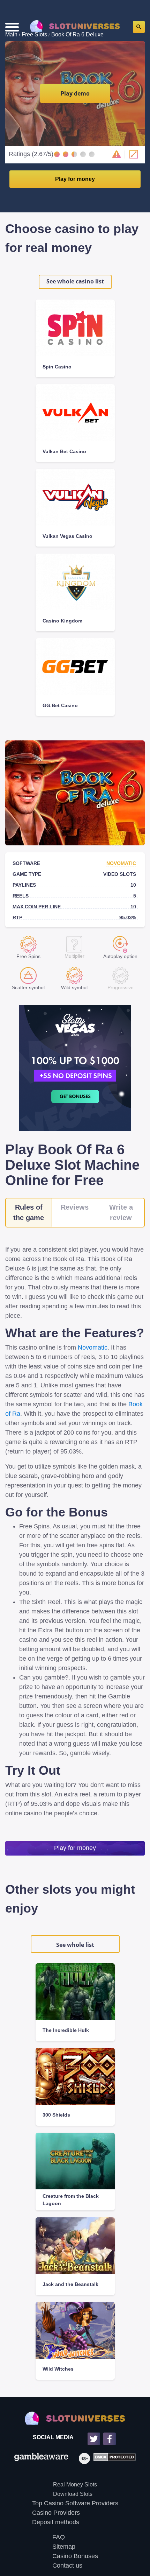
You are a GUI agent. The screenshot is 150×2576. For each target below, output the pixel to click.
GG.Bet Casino (60, 705)
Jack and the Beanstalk (70, 2284)
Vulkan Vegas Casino (67, 536)
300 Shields (56, 2115)
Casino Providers (56, 2513)
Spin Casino (57, 367)
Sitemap (64, 2547)
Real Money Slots (75, 2484)
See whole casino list (75, 281)
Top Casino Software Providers (75, 2503)
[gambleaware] (41, 2458)
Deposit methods (56, 2522)
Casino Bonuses (75, 2556)
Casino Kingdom (62, 621)
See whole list (75, 1945)
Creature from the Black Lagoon (71, 2200)
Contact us (67, 2566)
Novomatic (121, 863)
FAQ (59, 2537)
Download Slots (73, 2494)
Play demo (75, 93)
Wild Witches (58, 2369)
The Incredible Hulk (66, 2030)
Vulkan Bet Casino (64, 451)
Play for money (75, 179)
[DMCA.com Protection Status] (113, 2458)
